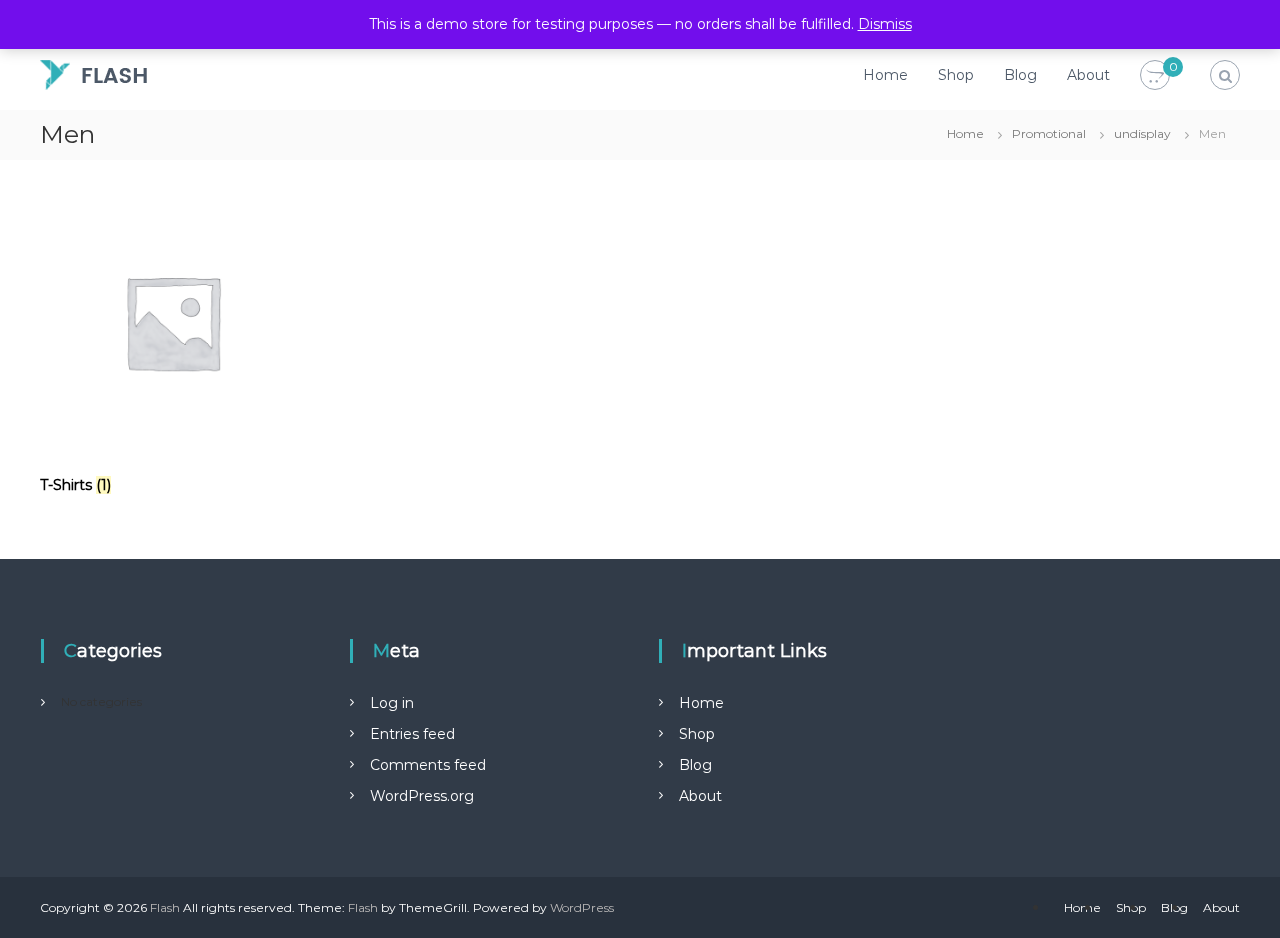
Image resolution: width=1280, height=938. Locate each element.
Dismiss (885, 24)
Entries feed (412, 734)
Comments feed (428, 765)
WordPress (582, 907)
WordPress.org (422, 796)
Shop (956, 75)
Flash (165, 907)
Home (885, 75)
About (1088, 75)
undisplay (1142, 133)
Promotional (1049, 133)
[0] (1155, 76)
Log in (392, 703)
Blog (1020, 75)
